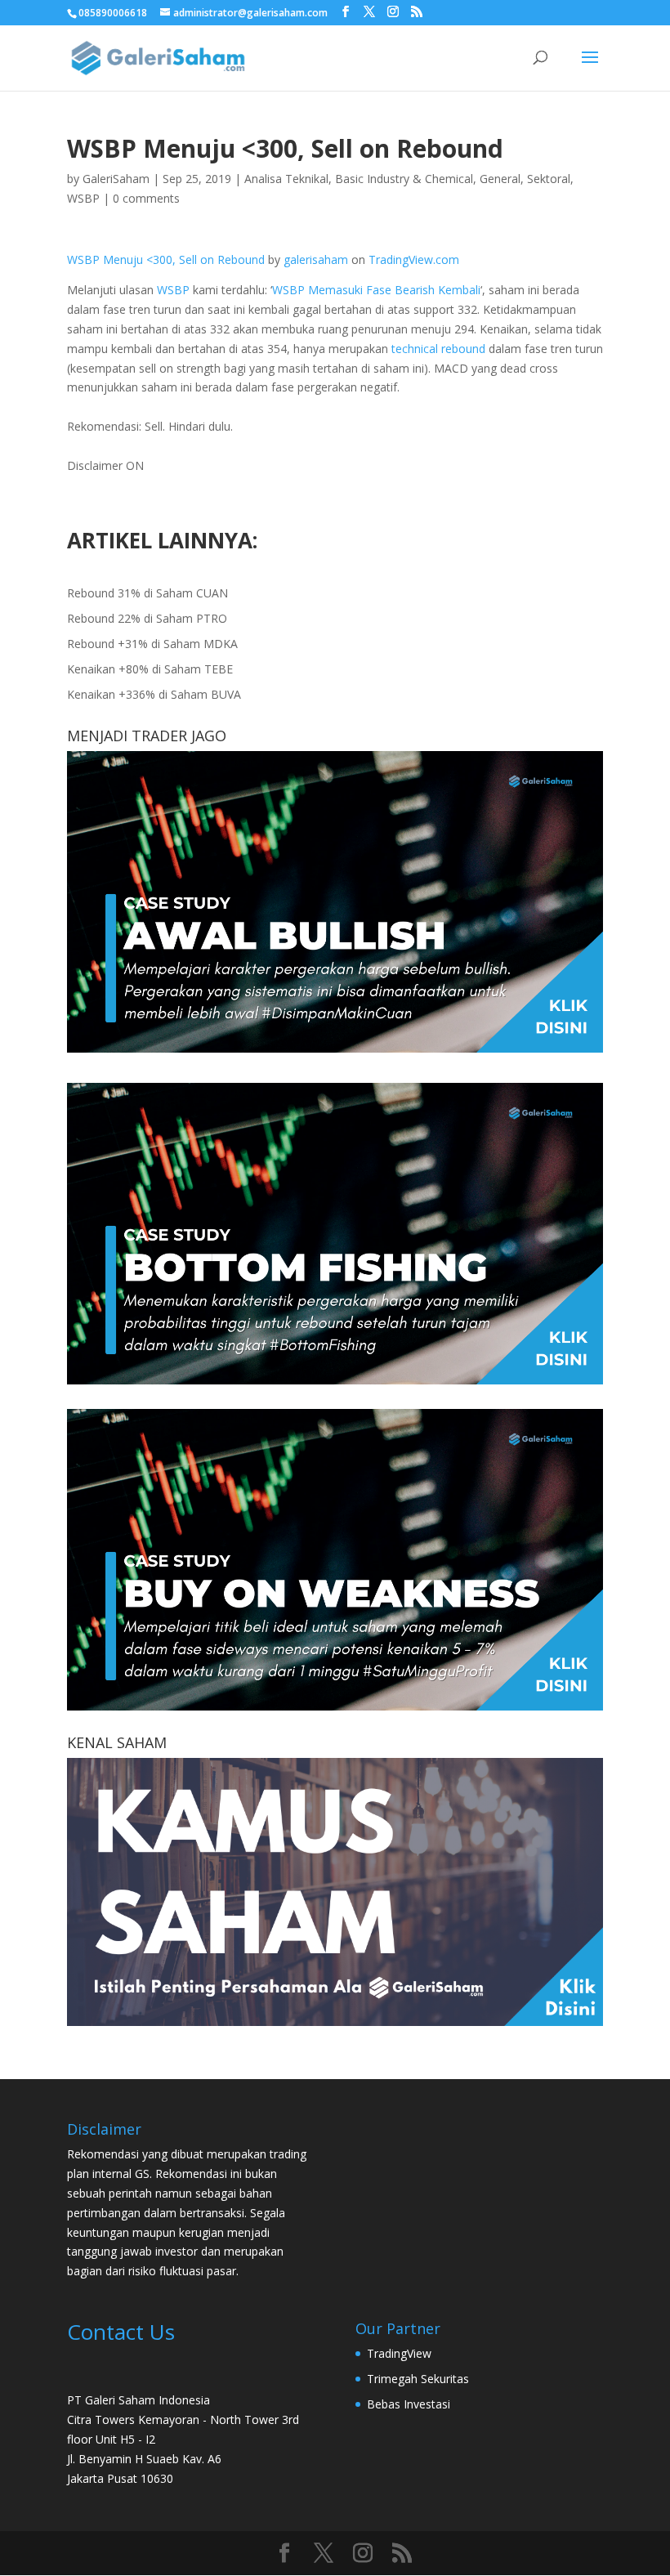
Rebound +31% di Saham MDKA (152, 644)
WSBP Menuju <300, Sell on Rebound (166, 259)
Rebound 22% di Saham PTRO (147, 618)
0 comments (146, 198)
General (500, 179)
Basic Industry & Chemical (404, 179)
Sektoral (549, 179)
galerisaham (316, 259)
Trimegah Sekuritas (418, 2379)
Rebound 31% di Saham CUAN (147, 593)
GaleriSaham (116, 179)
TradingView (399, 2353)
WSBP (83, 198)
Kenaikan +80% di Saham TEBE (150, 669)
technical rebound (438, 349)
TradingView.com (414, 259)
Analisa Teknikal (286, 179)
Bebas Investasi (409, 2404)
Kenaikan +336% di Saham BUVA (154, 694)
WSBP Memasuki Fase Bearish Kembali (376, 290)
